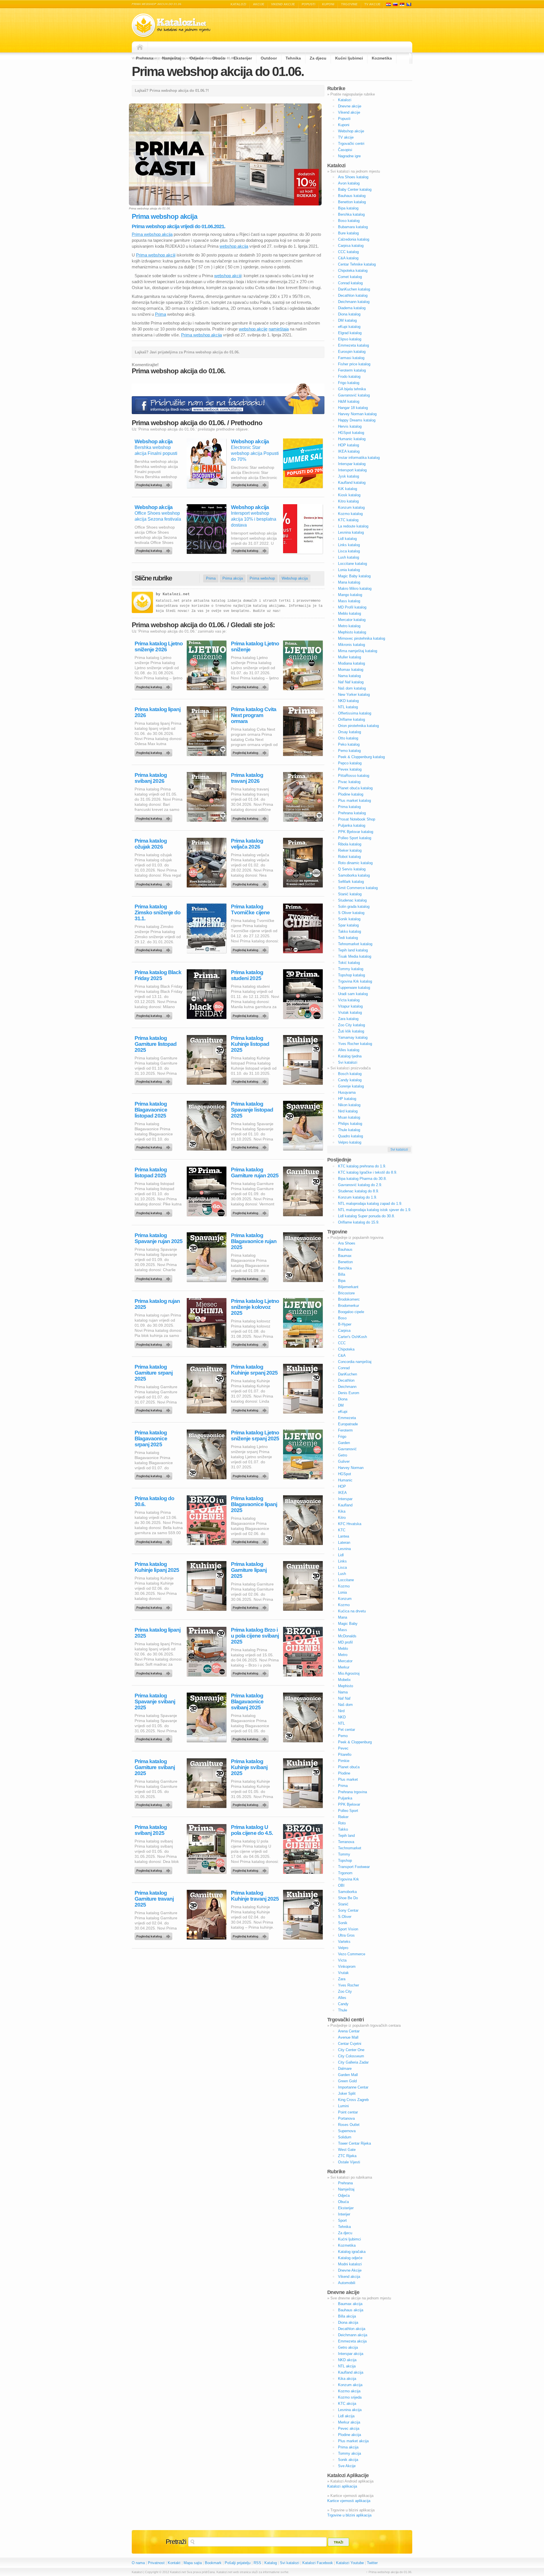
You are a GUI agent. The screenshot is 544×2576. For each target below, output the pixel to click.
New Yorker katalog (354, 695)
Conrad (344, 1368)
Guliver (344, 1461)
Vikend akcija (349, 2277)
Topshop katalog (351, 975)
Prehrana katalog (352, 813)
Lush (342, 1574)
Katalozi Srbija (402, 4)
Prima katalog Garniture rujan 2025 (255, 1173)
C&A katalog (348, 258)
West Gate (347, 2150)
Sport (342, 2220)
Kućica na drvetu (352, 1611)
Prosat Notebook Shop (357, 819)
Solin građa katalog (354, 907)
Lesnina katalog (351, 532)
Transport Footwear (354, 1867)
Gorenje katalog (351, 1086)
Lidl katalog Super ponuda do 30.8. (366, 1216)
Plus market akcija (353, 2441)
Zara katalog (348, 1019)
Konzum (345, 1599)
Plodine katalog (351, 794)
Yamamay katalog (353, 1037)
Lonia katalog (349, 570)
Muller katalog (349, 657)
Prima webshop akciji (156, 255)
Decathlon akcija (352, 2329)
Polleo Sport (348, 1811)
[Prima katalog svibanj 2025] (154, 1869)
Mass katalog (349, 601)
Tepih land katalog (353, 950)
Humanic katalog (352, 439)
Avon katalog (349, 183)
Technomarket (350, 1848)
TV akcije (372, 4)
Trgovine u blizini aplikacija (349, 2515)
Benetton (345, 1262)
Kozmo (344, 1586)
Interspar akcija (351, 2354)
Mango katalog (350, 595)
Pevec (343, 1748)
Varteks (344, 1942)
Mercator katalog (352, 620)
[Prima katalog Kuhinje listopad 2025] (251, 1080)
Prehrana (145, 58)
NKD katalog (348, 701)
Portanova (346, 2118)
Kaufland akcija (351, 2372)
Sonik (343, 1923)
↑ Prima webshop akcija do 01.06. (389, 2572)
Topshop (345, 1861)
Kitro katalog (348, 501)
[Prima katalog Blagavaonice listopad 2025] (154, 1146)
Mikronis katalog (351, 645)
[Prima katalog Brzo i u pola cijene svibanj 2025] (251, 1672)
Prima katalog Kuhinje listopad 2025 (250, 1044)
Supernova (347, 2131)
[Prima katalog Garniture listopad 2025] (154, 1080)
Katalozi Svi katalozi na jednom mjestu (171, 25)
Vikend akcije (283, 4)
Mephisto (346, 1686)
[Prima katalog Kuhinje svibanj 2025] (251, 1803)
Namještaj (172, 58)
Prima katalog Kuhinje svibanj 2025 (249, 1767)
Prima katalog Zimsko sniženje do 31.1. (158, 912)
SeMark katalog (351, 882)
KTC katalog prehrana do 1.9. (362, 1166)
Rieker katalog (350, 850)
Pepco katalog (350, 763)
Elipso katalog (350, 339)
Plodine (344, 1773)
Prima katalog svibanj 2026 (151, 778)
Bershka (345, 1268)
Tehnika (293, 58)
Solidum (345, 2137)
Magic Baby (348, 1624)
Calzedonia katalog (354, 239)
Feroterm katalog (352, 370)
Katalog (271, 2563)
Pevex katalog (350, 769)
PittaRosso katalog (354, 776)
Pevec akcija (349, 2428)
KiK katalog (348, 489)
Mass (343, 1630)
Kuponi (328, 4)
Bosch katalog (350, 1074)
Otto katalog (348, 738)
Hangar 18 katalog (353, 408)
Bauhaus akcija (351, 2310)
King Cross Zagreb (353, 2100)
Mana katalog (349, 582)
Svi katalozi (348, 1062)
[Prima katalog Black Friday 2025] (154, 1014)
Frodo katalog (349, 377)
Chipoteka (346, 1349)
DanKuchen (348, 1374)
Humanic (345, 1480)
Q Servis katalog (352, 869)
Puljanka (345, 1798)
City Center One (351, 2050)
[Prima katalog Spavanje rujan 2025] (154, 1277)
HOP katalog (348, 445)
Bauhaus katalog (352, 196)
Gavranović (347, 1449)
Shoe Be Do (348, 1898)
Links (342, 1561)
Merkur (344, 1667)
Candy (343, 2004)
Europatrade (348, 1424)
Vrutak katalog (350, 1013)
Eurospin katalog (352, 352)
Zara (342, 1979)
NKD (342, 1717)
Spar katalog (348, 925)
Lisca (342, 1567)
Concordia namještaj (355, 1362)
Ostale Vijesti (349, 2162)
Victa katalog (349, 1000)
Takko (343, 1829)
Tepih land (346, 1836)
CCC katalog (348, 252)
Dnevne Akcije (350, 2270)
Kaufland (345, 1505)
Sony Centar (348, 1910)
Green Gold (347, 2081)
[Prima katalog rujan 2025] (154, 1343)
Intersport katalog (352, 470)
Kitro (342, 1518)
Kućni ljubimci (349, 58)
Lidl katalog (347, 539)
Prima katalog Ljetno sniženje (255, 646)
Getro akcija (348, 2347)
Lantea (344, 1536)
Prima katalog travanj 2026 (247, 778)
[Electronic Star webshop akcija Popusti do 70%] (251, 484)
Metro (343, 1655)
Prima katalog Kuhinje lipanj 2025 (157, 1567)
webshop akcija (234, 246)
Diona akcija (348, 2322)
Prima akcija (233, 578)
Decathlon (346, 1380)
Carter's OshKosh (352, 1337)
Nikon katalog (349, 1105)
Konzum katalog (351, 507)
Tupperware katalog (354, 988)
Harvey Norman (351, 1468)
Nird (341, 1711)
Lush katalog (348, 557)
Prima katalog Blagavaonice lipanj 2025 (254, 1504)
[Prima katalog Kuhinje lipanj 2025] (154, 1606)
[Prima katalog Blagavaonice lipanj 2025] (251, 1540)
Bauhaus (345, 1249)
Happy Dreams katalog (357, 420)
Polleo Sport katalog (355, 838)
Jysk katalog (348, 476)
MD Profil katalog (352, 607)
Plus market (348, 1779)
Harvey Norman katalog (357, 414)
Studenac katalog (352, 900)
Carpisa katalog (351, 246)
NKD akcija (347, 2360)
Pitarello (345, 1755)
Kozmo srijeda (350, 2397)
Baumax (345, 1256)
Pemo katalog (349, 751)
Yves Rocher (348, 1985)
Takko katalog (349, 931)
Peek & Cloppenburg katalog (361, 757)
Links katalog (349, 545)
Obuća (219, 58)
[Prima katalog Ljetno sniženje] (251, 686)
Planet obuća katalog (355, 788)
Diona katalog (349, 314)
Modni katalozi (350, 2264)
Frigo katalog (349, 383)
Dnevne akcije (350, 106)
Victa (342, 1960)
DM (341, 1405)
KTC (342, 1530)
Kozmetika (382, 58)
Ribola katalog (350, 844)
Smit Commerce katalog (358, 888)
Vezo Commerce (352, 1954)
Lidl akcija (346, 2416)
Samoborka (347, 1892)
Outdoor (269, 58)
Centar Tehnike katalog (357, 264)
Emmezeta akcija (352, 2341)
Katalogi (395, 4)
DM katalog (347, 320)
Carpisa (344, 1331)
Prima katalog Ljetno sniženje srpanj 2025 (255, 1436)
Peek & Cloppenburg (355, 1742)
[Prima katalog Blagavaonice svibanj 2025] (251, 1738)
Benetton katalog (352, 202)
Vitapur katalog (350, 1006)
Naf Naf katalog (351, 682)
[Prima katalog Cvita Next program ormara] (251, 751)
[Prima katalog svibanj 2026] (154, 817)
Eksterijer (243, 58)
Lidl (341, 1555)
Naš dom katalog (352, 688)
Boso (342, 1318)
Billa (342, 1274)
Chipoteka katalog (353, 271)
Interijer (344, 2214)
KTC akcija (347, 2404)
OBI (341, 1885)
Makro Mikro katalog (355, 589)
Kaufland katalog (352, 483)
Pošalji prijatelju (238, 2563)
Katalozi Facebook (318, 2563)
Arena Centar (349, 2031)
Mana (343, 1617)
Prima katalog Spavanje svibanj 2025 (155, 1702)
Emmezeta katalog (353, 345)
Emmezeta (347, 1418)
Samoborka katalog (354, 875)
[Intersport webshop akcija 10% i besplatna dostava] (251, 549)
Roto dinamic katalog (355, 863)
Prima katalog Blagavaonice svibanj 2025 (247, 1702)
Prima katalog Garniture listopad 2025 (156, 1044)
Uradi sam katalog (353, 994)
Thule (343, 2010)
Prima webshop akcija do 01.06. (218, 71)
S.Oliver (345, 1917)
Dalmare (345, 2069)
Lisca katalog (349, 551)
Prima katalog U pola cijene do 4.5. (252, 1830)
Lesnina (344, 1549)
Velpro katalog (350, 1142)
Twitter (372, 2563)
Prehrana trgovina (352, 1792)
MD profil (345, 1642)
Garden (344, 1443)
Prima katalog (349, 807)
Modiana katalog (351, 663)
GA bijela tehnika (352, 389)
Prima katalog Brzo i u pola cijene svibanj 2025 (255, 1636)
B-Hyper (345, 1324)
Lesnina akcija (350, 2410)
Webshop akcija (154, 441)
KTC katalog (348, 520)
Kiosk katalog (349, 495)
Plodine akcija (349, 2435)
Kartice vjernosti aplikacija (349, 2501)
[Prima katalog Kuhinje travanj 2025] (251, 1935)
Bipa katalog (348, 208)
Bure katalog (348, 233)
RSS (257, 2563)
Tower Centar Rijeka (354, 2143)
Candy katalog (350, 1080)
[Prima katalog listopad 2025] (154, 1212)
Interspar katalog (352, 464)
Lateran (344, 1543)
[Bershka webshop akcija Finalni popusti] (154, 484)
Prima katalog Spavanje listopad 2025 (252, 1110)
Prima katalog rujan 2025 (157, 1304)
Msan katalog (349, 1117)
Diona (343, 1399)
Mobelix (344, 1680)
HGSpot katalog (351, 433)
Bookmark (213, 2563)
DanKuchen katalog (354, 289)
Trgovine (349, 4)
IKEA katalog (349, 451)
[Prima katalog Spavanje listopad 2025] (251, 1146)
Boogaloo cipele (351, 1312)
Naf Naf (344, 1698)
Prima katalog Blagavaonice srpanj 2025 (151, 1438)
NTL (341, 1723)
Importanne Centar (353, 2087)
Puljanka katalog (352, 825)
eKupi (343, 1412)
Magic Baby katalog (354, 576)
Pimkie (344, 1761)
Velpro (343, 1948)
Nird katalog (348, 1111)
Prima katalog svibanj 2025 (151, 1830)
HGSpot (345, 1474)
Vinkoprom (347, 1967)
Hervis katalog (350, 426)
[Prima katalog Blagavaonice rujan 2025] (251, 1277)
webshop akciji (228, 276)
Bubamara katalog (353, 227)
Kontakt (174, 2563)
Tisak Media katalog (355, 956)
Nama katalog (349, 676)
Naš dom (345, 1705)
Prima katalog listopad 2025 (151, 1173)
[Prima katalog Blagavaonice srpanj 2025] (154, 1475)
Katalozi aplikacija (342, 2486)
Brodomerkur (348, 1306)
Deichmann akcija (353, 2335)
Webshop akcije (351, 131)
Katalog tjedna (350, 1056)
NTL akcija (347, 2366)
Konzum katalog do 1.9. (358, 1197)
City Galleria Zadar (353, 2062)
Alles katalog (349, 1050)
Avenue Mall (348, 2037)
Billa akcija (347, 2316)
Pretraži (176, 2542)
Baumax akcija (350, 2304)
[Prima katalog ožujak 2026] (154, 883)
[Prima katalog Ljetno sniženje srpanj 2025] (251, 1475)
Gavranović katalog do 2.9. (360, 1185)
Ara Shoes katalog (353, 177)
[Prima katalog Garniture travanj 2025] (154, 1935)
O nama (138, 2563)
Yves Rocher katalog (355, 1044)
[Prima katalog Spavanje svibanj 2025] (154, 1738)
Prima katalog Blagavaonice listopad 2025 (151, 1110)
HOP (342, 1486)
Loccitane (346, 1580)
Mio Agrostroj (349, 1673)
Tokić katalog (349, 963)
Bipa (342, 1281)
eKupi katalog (349, 327)
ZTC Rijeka (347, 2156)
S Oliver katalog (351, 913)
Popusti (309, 4)
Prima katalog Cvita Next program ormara (254, 715)
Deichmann (347, 1387)
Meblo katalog (349, 613)
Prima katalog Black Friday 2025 (158, 975)
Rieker (343, 1817)
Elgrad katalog (350, 333)
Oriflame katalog (351, 719)
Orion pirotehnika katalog (358, 726)
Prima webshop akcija (152, 234)
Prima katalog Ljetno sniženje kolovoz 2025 (255, 1307)
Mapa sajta (193, 2563)
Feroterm (345, 1430)
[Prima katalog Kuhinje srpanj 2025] (251, 1409)
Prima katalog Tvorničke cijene (250, 909)
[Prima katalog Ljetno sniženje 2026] (154, 686)
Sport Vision (348, 1929)
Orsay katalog (349, 732)
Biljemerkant (348, 1287)
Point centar (348, 2112)
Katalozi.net (176, 594)
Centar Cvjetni (350, 2044)
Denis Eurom (349, 1393)
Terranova (346, 1842)
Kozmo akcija (349, 2391)
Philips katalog (350, 1124)
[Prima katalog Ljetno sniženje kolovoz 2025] (251, 1343)
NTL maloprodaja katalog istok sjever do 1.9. (375, 1210)
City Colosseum (351, 2056)
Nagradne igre (349, 156)
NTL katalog (348, 707)
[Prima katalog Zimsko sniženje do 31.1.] (154, 949)
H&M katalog (349, 401)
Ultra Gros (346, 1935)
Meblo (343, 1649)
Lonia (342, 1592)
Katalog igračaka (352, 2252)
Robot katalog (349, 857)
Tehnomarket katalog (355, 944)
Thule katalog (349, 1130)
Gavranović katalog (354, 395)
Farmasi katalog (351, 358)
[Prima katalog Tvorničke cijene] (251, 949)
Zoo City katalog (351, 1025)
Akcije (259, 4)
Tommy (344, 1854)
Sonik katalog (349, 919)
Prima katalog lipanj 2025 (158, 1633)
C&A (342, 1355)
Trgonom (345, 1873)
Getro (343, 1455)
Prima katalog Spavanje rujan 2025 (159, 1238)
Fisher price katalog (354, 364)
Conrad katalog (350, 283)
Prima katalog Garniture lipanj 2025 (249, 1570)
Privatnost (156, 2563)
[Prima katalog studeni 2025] (251, 1014)
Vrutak (343, 1973)
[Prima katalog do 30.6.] (154, 1540)
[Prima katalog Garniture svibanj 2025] (154, 1803)
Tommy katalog (351, 969)
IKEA (342, 1493)
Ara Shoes (347, 1243)
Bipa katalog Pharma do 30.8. (362, 1179)
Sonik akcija (348, 2460)
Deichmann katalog (354, 302)
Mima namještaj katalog (358, 651)
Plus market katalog (354, 801)
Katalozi (238, 4)
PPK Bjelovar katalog (356, 832)
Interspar (345, 1499)
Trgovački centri (351, 144)
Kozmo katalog (350, 514)
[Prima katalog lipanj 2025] (154, 1672)
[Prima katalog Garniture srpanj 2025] (154, 1409)
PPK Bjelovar (349, 1804)
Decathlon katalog (353, 295)
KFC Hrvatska (350, 1524)
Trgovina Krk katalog (355, 981)
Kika (342, 1511)
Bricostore (346, 1293)
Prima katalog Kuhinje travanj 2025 (255, 1896)
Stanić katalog (350, 894)
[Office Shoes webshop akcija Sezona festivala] (154, 549)
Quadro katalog (350, 1136)
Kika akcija (347, 2379)
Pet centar (347, 1730)
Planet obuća (349, 1767)
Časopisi (345, 150)
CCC (342, 1343)
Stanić (343, 1904)
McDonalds (347, 1636)
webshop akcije (253, 329)
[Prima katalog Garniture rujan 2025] (251, 1212)
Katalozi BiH (409, 4)
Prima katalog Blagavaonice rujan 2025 (254, 1241)
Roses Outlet (349, 2125)
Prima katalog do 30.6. (154, 1501)
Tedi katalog (348, 938)
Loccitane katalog (352, 564)
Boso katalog (349, 221)
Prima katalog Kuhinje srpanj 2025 (254, 1370)
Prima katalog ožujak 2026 (151, 844)
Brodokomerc (349, 1299)
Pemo (343, 1736)
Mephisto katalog (352, 632)
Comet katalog (350, 277)
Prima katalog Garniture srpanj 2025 (154, 1373)
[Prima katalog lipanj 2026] (154, 751)
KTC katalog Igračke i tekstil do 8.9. (368, 1172)
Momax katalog (351, 670)
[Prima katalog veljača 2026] (251, 883)
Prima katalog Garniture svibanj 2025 (155, 1767)
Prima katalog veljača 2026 (247, 844)
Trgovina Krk (348, 1879)
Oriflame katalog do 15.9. (359, 1222)
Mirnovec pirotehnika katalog (362, 638)
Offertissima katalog (355, 713)
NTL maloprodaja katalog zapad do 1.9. (370, 1204)
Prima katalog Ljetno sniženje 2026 (159, 646)
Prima (161, 314)
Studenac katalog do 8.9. (359, 1191)
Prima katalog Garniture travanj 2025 (154, 1899)
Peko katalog (349, 744)
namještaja (279, 329)
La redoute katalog (353, 526)
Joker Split (347, 2093)
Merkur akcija (349, 2422)
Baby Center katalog (355, 189)
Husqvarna (347, 1092)
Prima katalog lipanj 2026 (158, 712)
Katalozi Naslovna (141, 47)
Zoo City (345, 1991)
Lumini (343, 2106)
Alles (342, 1998)
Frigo (342, 1437)
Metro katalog (349, 626)
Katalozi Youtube (350, 2563)
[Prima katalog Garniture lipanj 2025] (251, 1606)
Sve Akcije (347, 2466)
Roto (342, 1823)
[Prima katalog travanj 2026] (251, 817)
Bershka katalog (351, 214)
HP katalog (347, 1099)
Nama (343, 1692)
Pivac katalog (349, 782)
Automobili (347, 2283)
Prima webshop (262, 578)
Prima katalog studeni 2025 (247, 975)
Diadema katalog (352, 308)
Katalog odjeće (350, 2258)
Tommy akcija (349, 2453)
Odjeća (197, 58)
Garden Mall (348, 2075)
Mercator (345, 1661)
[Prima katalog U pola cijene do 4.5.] (251, 1869)
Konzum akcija (350, 2385)
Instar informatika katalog (359, 458)
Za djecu (318, 58)
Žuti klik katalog (351, 1031)
